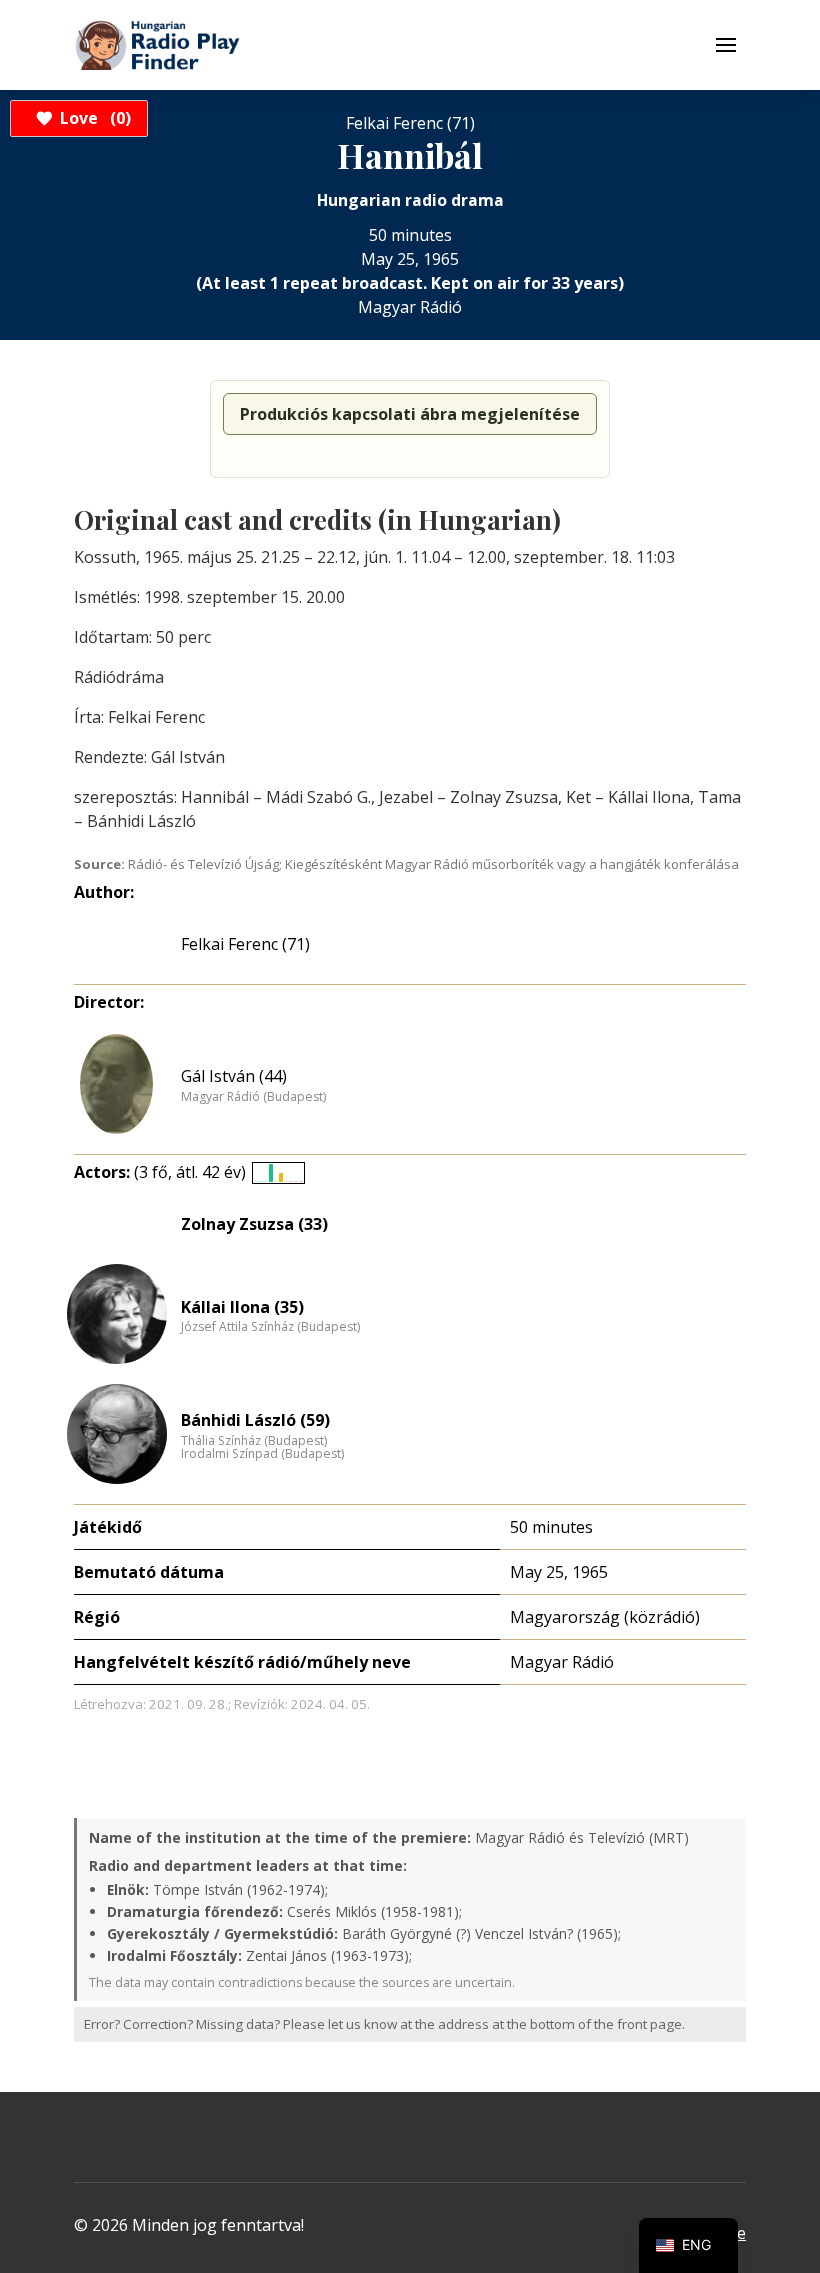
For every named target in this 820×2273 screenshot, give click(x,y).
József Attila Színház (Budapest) (270, 1327)
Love (92, 118)
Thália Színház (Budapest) (254, 1441)
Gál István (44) (234, 1076)
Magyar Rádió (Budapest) (253, 1097)
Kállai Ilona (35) (242, 1307)
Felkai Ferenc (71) (245, 944)
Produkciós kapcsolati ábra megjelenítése (410, 414)
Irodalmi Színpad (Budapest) (262, 1454)
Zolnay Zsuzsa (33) (254, 1224)
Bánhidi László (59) (255, 1420)
